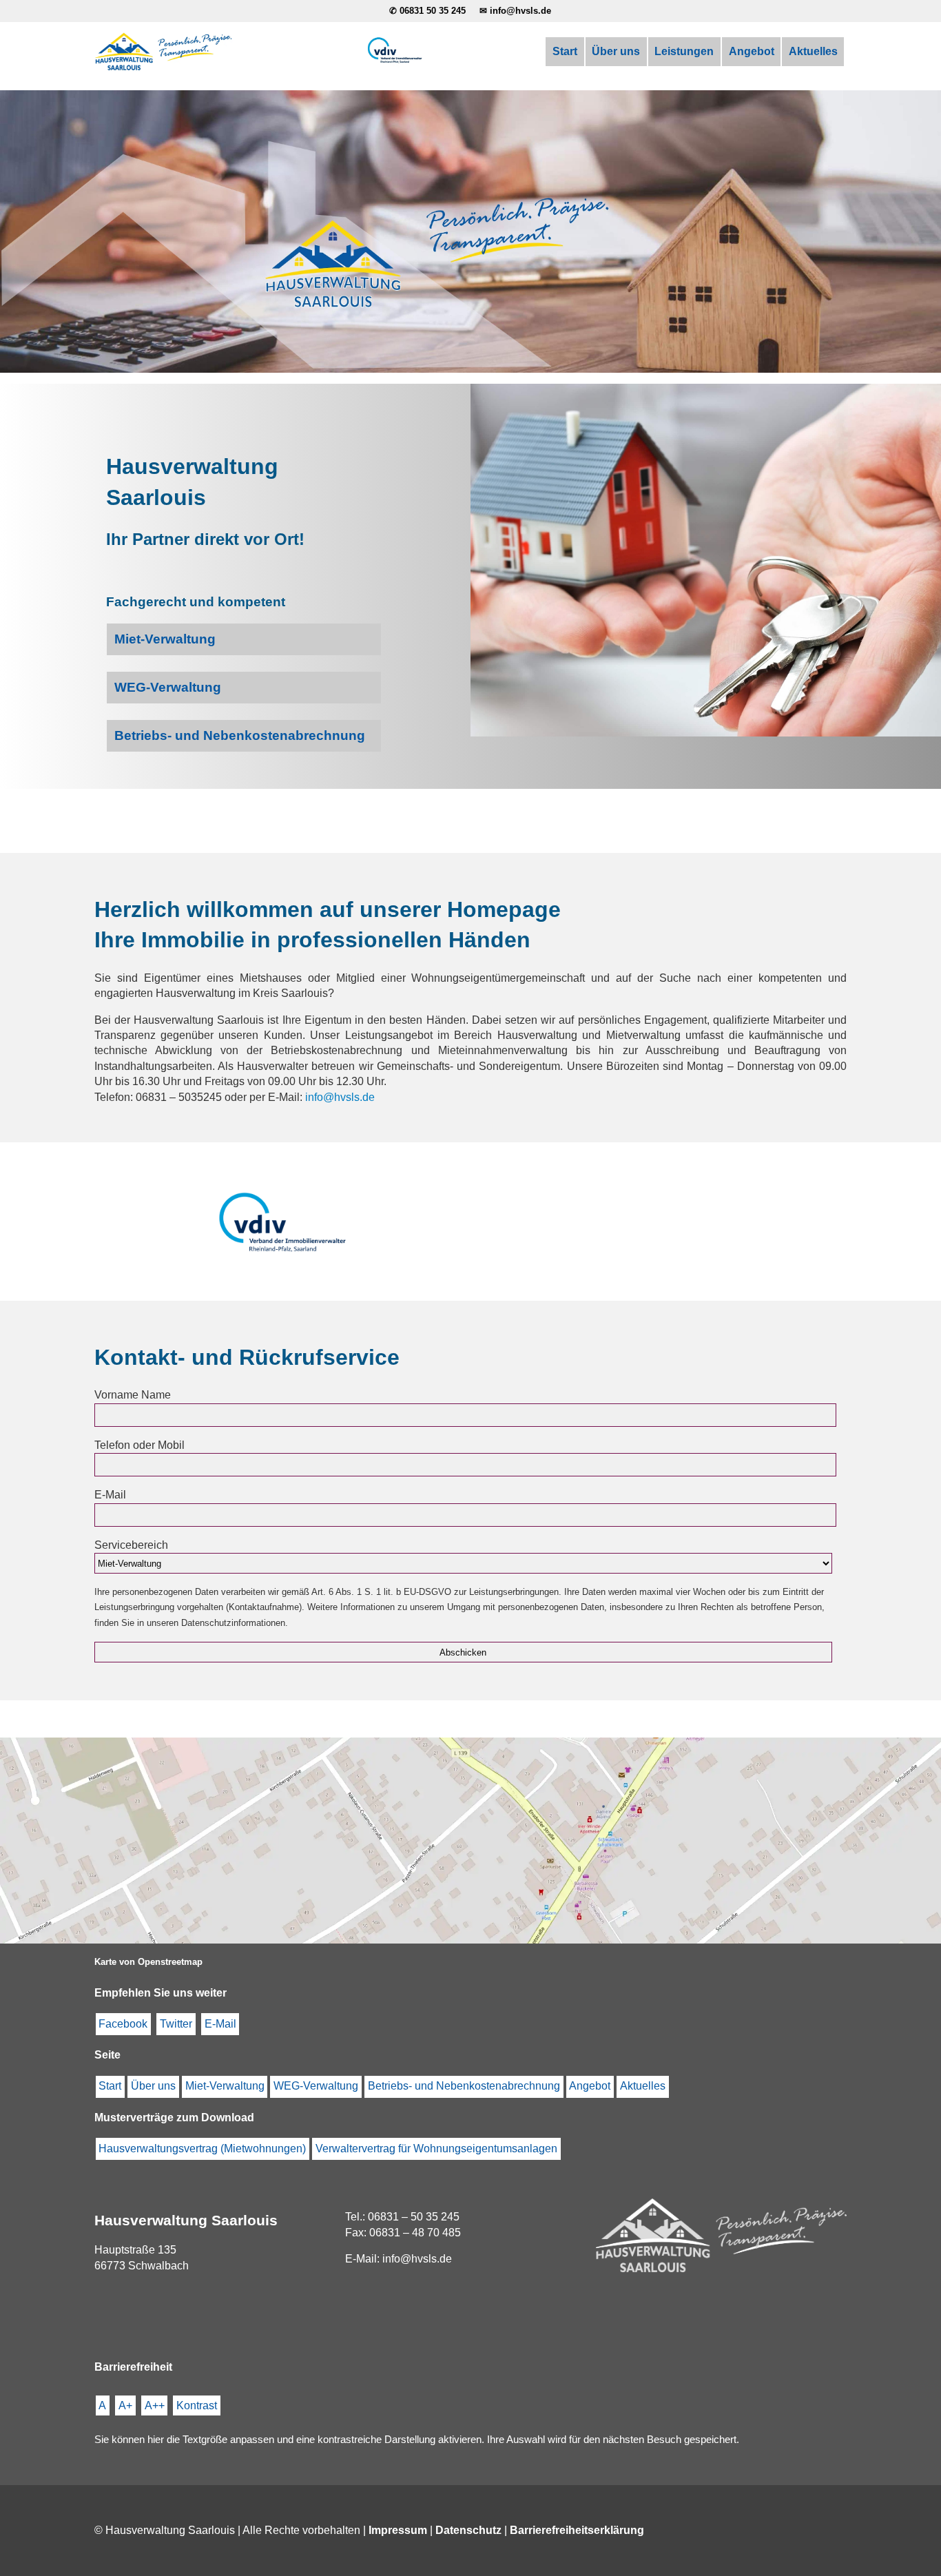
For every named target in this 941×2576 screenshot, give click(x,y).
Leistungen (684, 51)
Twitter (176, 2024)
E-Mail (220, 2024)
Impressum (398, 2530)
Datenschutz (468, 2530)
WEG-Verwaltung (316, 2086)
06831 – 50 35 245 (414, 2217)
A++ (155, 2405)
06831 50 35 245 (433, 11)
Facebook (123, 2024)
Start (565, 51)
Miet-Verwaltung (225, 2086)
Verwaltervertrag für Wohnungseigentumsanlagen (436, 2149)
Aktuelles (813, 51)
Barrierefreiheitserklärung (577, 2530)
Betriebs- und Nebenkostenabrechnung (464, 2086)
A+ (125, 2405)
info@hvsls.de (520, 11)
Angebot (752, 51)
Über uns (616, 51)
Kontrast (197, 2405)
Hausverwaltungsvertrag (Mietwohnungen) (202, 2149)
